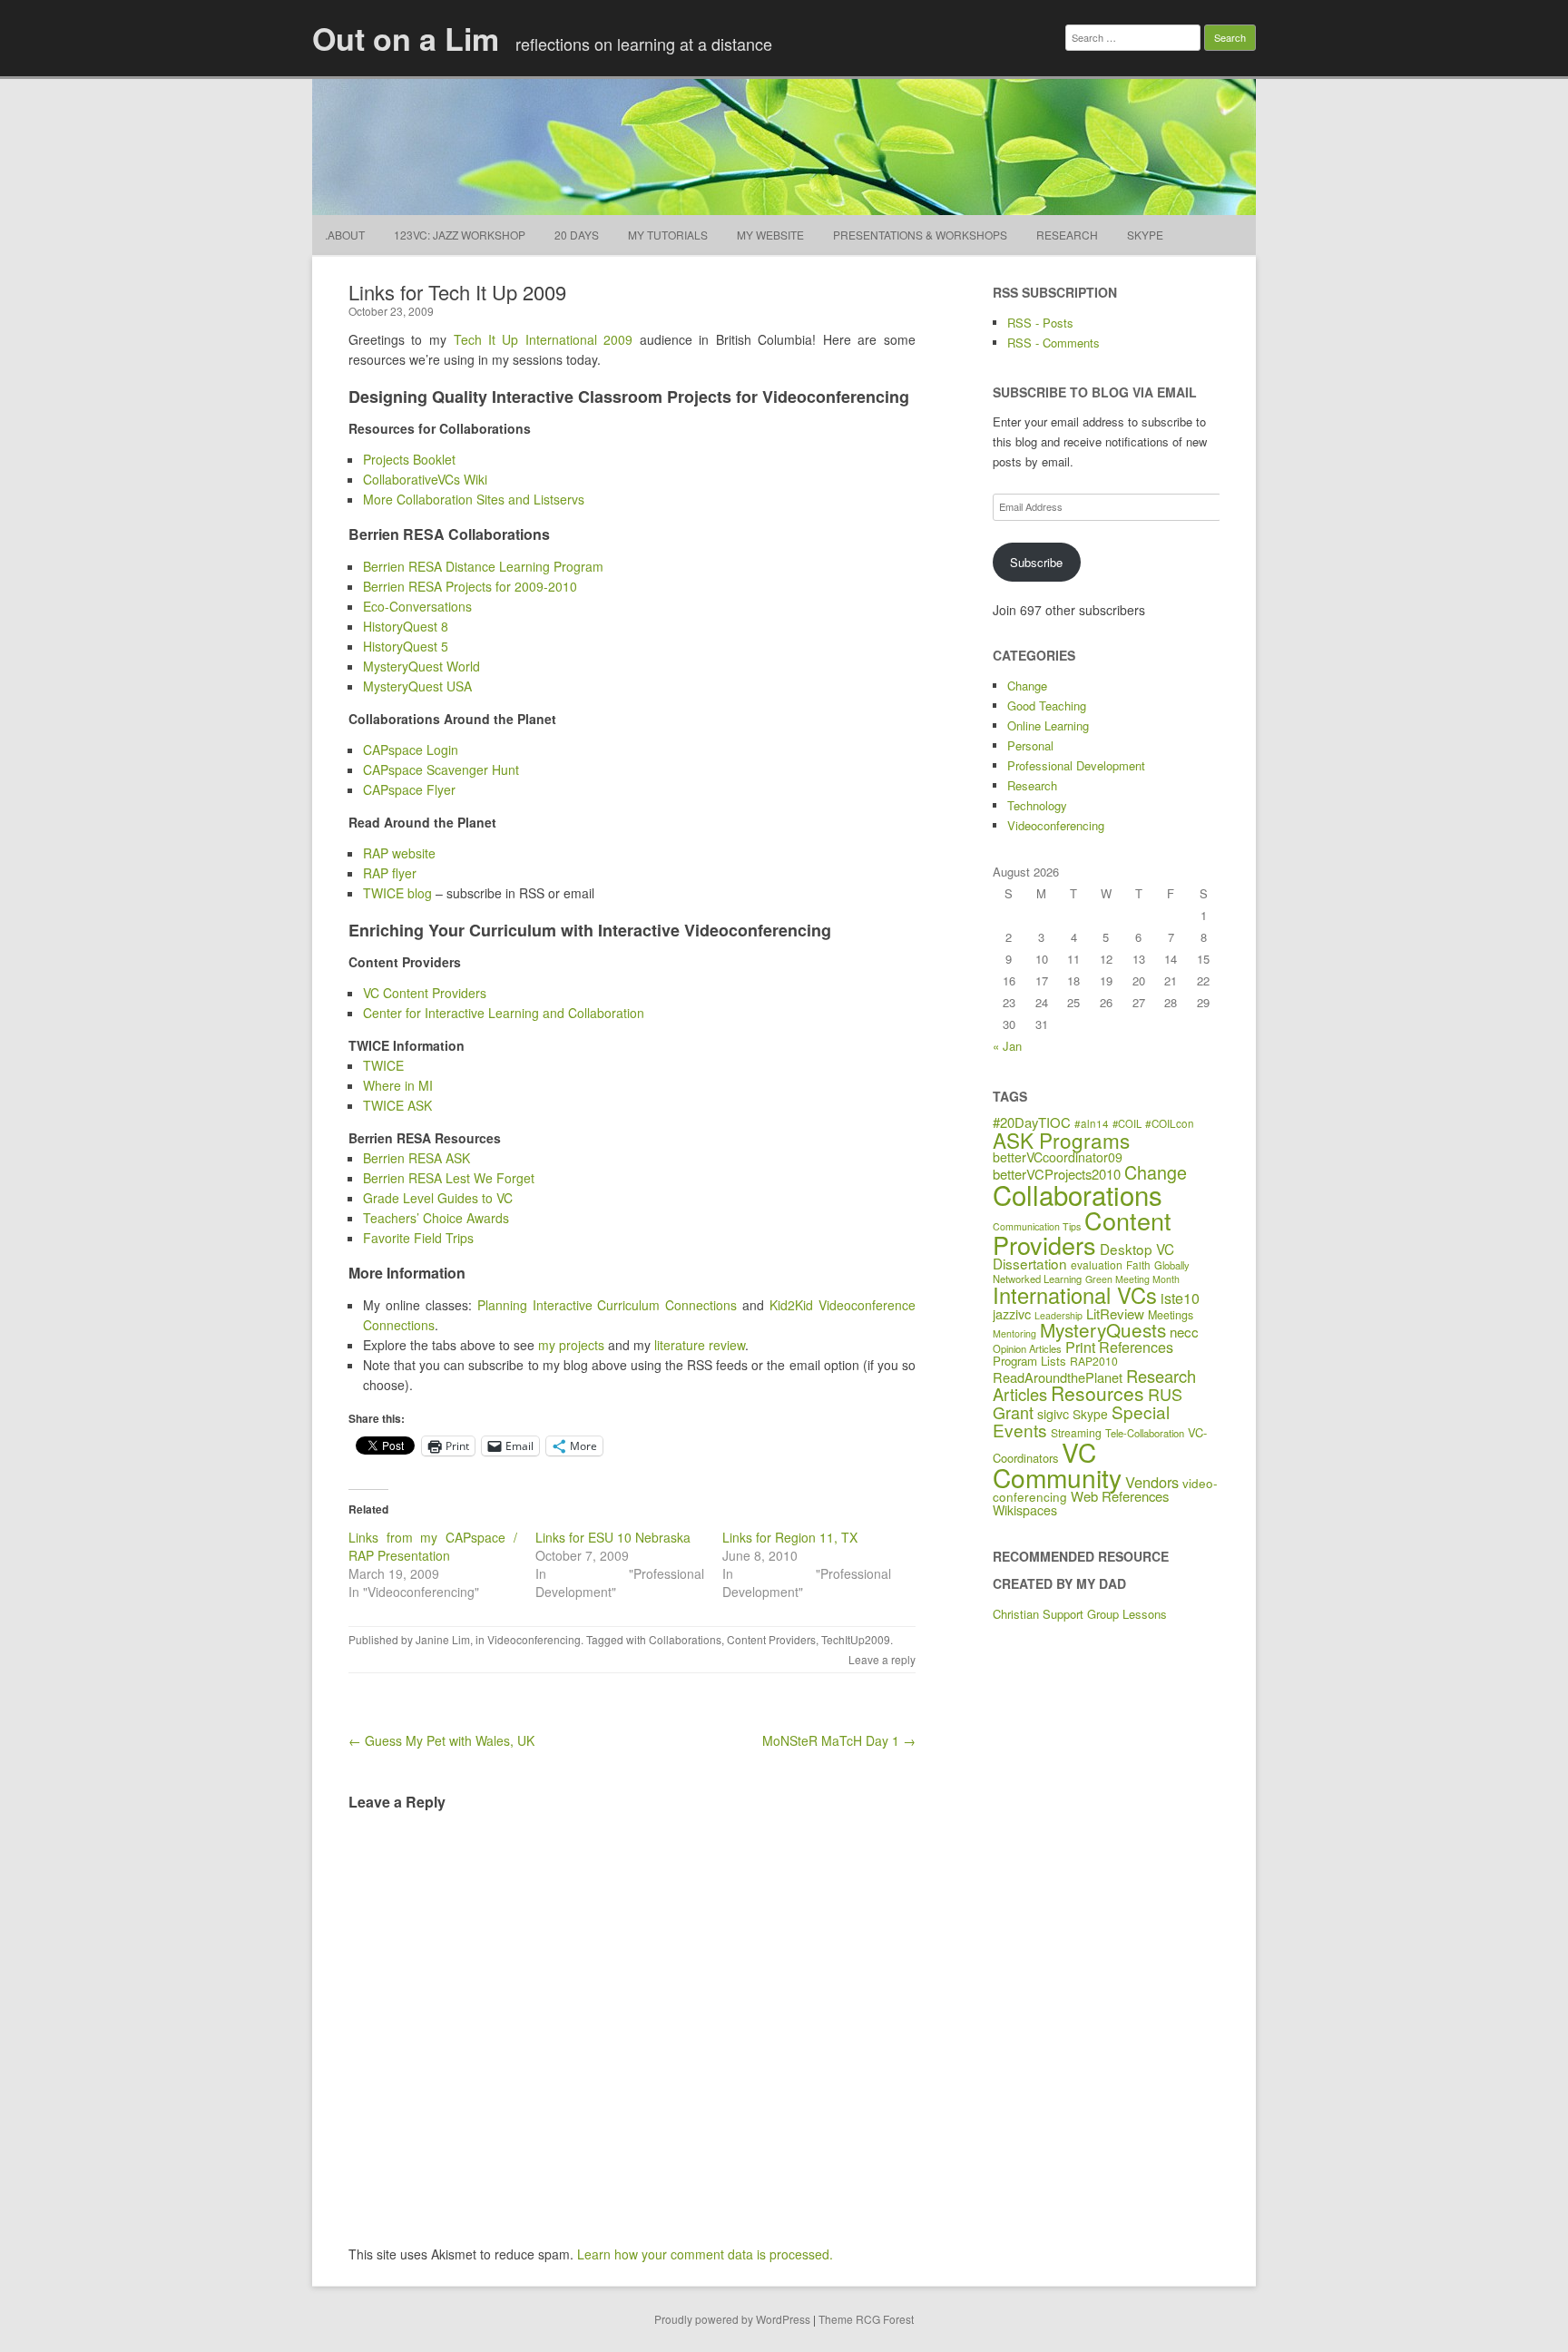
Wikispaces (1025, 1510)
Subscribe (1036, 562)
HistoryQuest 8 (406, 626)
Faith (1138, 1265)
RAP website (399, 853)
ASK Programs (1061, 1140)
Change (1027, 686)
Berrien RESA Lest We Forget (449, 1178)
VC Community (1057, 1465)
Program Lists (1029, 1361)
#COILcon (1170, 1123)
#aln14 (1092, 1123)
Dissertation (1030, 1263)
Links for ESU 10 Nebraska (613, 1537)
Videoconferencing (534, 1639)
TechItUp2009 (856, 1639)
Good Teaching (1047, 706)
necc (1184, 1332)
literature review (700, 1345)
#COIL (1127, 1123)
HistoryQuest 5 (406, 646)
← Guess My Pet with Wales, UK (441, 1740)
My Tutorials (668, 235)
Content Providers (771, 1639)
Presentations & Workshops (920, 235)
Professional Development (1076, 765)
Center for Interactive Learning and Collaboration (504, 1013)
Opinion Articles (1027, 1348)
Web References (1120, 1496)
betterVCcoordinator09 (1058, 1157)
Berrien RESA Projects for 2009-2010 (470, 586)
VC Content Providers (425, 993)
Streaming (1076, 1432)
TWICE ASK (397, 1105)
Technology (1037, 805)
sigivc (1053, 1414)
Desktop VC (1137, 1249)
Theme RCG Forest (866, 2319)
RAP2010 (1094, 1361)
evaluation (1097, 1264)
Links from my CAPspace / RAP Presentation (433, 1546)
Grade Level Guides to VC (438, 1198)
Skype (1145, 235)
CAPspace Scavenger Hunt (441, 769)
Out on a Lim (406, 38)
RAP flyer (390, 873)
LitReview (1115, 1313)
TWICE (383, 1065)
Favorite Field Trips (418, 1238)
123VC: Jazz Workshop (460, 235)
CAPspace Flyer (409, 789)
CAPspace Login (411, 750)
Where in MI (398, 1085)
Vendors (1152, 1482)
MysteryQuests (1103, 1329)
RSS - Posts (1040, 323)
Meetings (1171, 1315)
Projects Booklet (409, 459)
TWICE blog (397, 893)
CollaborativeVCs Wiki (425, 479)
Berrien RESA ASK (416, 1158)
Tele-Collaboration (1145, 1433)
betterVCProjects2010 (1057, 1174)
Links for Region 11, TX (790, 1537)
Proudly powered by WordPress (732, 2319)
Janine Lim (443, 1639)
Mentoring (1014, 1333)
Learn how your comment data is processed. (705, 2254)
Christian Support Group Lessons (1080, 1614)
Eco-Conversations (417, 606)
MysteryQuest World (421, 666)
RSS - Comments (1053, 343)
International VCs (1075, 1295)
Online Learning (1048, 725)
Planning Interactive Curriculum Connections (608, 1305)
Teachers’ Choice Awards (436, 1218)
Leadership (1058, 1315)
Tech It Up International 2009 (544, 339)
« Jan (1007, 1046)
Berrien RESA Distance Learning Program (483, 566)
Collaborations (685, 1639)
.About (345, 235)
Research (1067, 235)
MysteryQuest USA (417, 686)
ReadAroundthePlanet (1058, 1377)
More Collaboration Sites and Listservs (474, 499)
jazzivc (1012, 1313)
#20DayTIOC (1032, 1122)
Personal (1030, 745)
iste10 (1180, 1298)
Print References (1119, 1347)
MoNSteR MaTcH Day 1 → (839, 1740)
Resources (1098, 1393)
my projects (571, 1345)
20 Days (577, 235)
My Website (770, 235)
